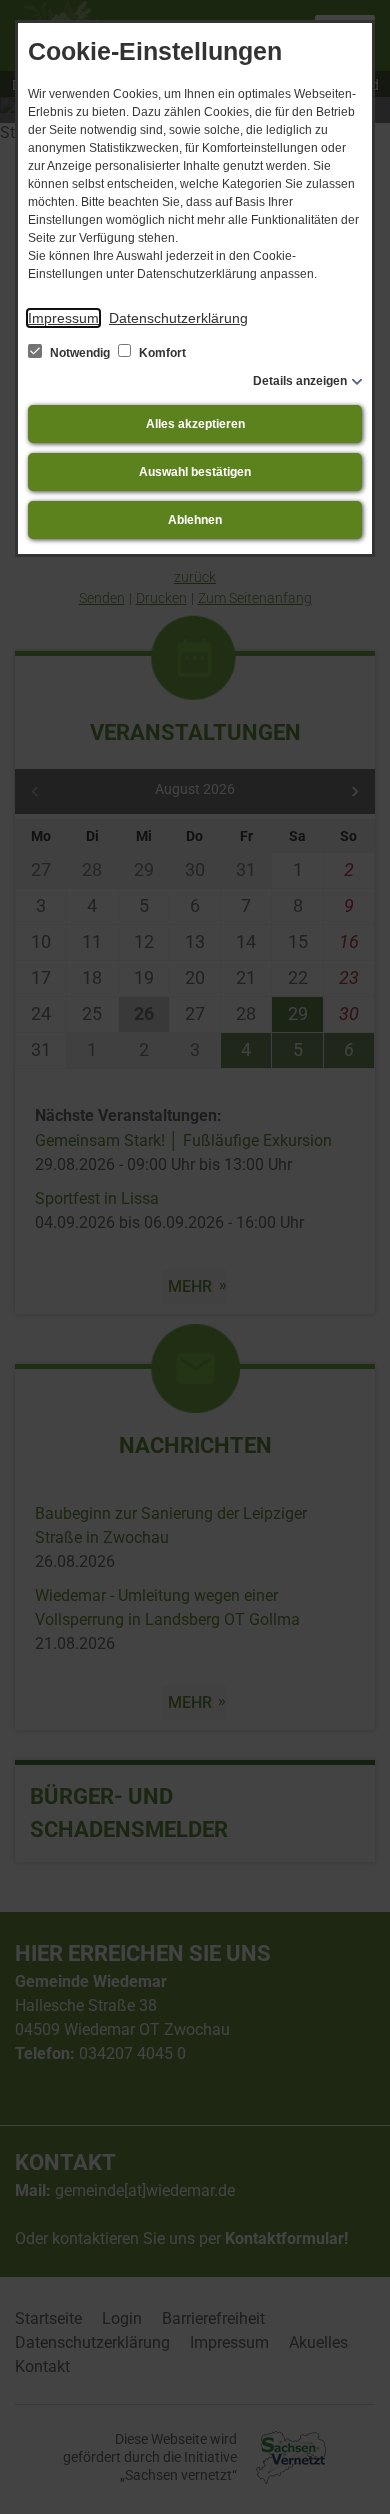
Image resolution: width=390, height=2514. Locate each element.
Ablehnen (195, 520)
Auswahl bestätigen (195, 472)
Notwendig (80, 353)
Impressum (63, 318)
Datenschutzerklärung (178, 318)
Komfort (161, 353)
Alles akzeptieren (195, 424)
